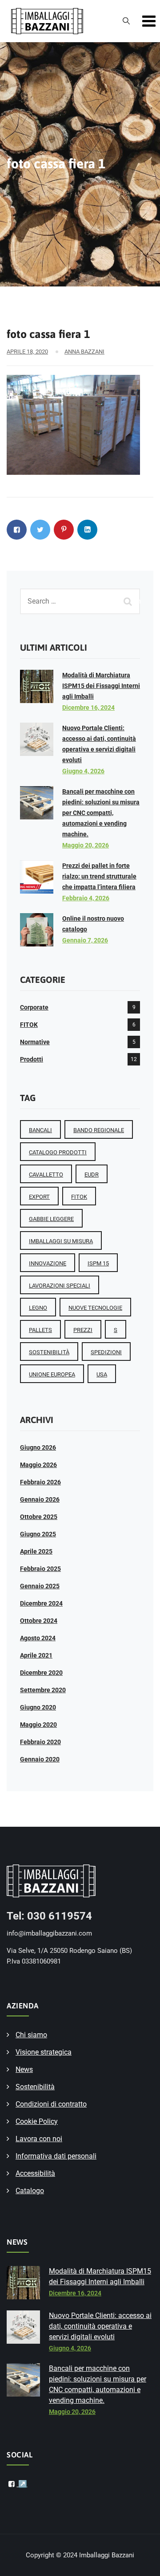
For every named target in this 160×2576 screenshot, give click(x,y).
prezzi (83, 1330)
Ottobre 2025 (39, 1517)
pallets (40, 1330)
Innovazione (48, 1263)
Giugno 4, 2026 (83, 771)
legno (38, 1308)
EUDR (92, 1175)
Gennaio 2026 (40, 1499)
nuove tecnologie (95, 1308)
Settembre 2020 (43, 1690)
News (24, 2069)
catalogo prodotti (58, 1152)
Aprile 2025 (36, 1551)
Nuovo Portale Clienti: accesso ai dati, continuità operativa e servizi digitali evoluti (100, 2326)
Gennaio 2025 (40, 1586)
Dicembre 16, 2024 (88, 708)
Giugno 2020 (38, 1707)
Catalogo (30, 2191)
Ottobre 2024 (39, 1621)
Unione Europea (52, 1374)
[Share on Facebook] (17, 530)
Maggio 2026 (38, 1465)
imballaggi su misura (61, 1241)
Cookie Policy (37, 2121)
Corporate (34, 1007)
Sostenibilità (35, 2087)
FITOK (29, 1025)
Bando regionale (99, 1130)
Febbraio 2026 (40, 1482)
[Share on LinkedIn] (87, 530)
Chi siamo (31, 2035)
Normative (35, 1042)
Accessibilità (35, 2173)
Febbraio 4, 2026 (86, 898)
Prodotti (32, 1059)
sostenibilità (49, 1352)
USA (102, 1374)
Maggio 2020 (38, 1725)
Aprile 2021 (36, 1655)
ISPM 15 (98, 1263)
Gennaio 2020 (40, 1759)
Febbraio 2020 (40, 1742)
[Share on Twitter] (40, 530)
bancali (40, 1130)
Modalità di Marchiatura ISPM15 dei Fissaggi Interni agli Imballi (101, 686)
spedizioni (106, 1352)
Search (129, 601)
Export (39, 1197)
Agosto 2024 (38, 1638)
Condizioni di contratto (51, 2104)
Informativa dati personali (56, 2156)
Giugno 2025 (38, 1534)
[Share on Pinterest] (64, 530)
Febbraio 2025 (40, 1569)
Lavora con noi (39, 2139)
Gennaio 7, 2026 (85, 940)
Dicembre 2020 (41, 1673)
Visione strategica (44, 2052)
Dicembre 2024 (41, 1603)
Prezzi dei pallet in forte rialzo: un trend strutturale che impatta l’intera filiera (99, 876)
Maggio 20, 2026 (86, 845)
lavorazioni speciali (60, 1286)
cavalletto (46, 1175)
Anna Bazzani (84, 352)
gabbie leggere (51, 1219)
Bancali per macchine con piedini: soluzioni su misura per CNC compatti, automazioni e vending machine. (101, 813)
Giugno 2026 (38, 1447)
